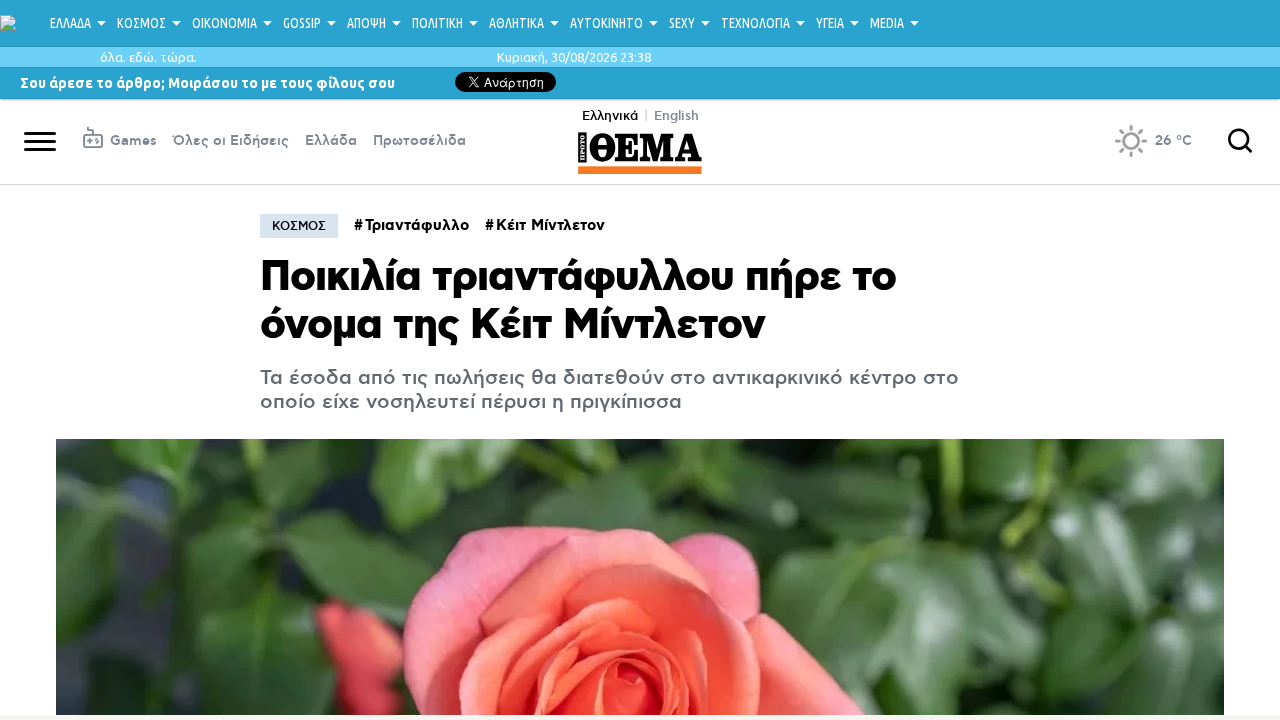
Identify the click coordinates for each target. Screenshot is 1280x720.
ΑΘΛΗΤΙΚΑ (516, 23)
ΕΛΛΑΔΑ (70, 23)
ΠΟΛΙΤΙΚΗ (437, 23)
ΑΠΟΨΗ (366, 23)
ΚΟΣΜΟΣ (141, 23)
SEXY (682, 23)
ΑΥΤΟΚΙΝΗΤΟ (606, 23)
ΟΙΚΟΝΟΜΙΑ (224, 23)
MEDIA (887, 23)
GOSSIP (302, 23)
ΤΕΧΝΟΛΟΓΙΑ (755, 23)
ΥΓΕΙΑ (830, 23)
